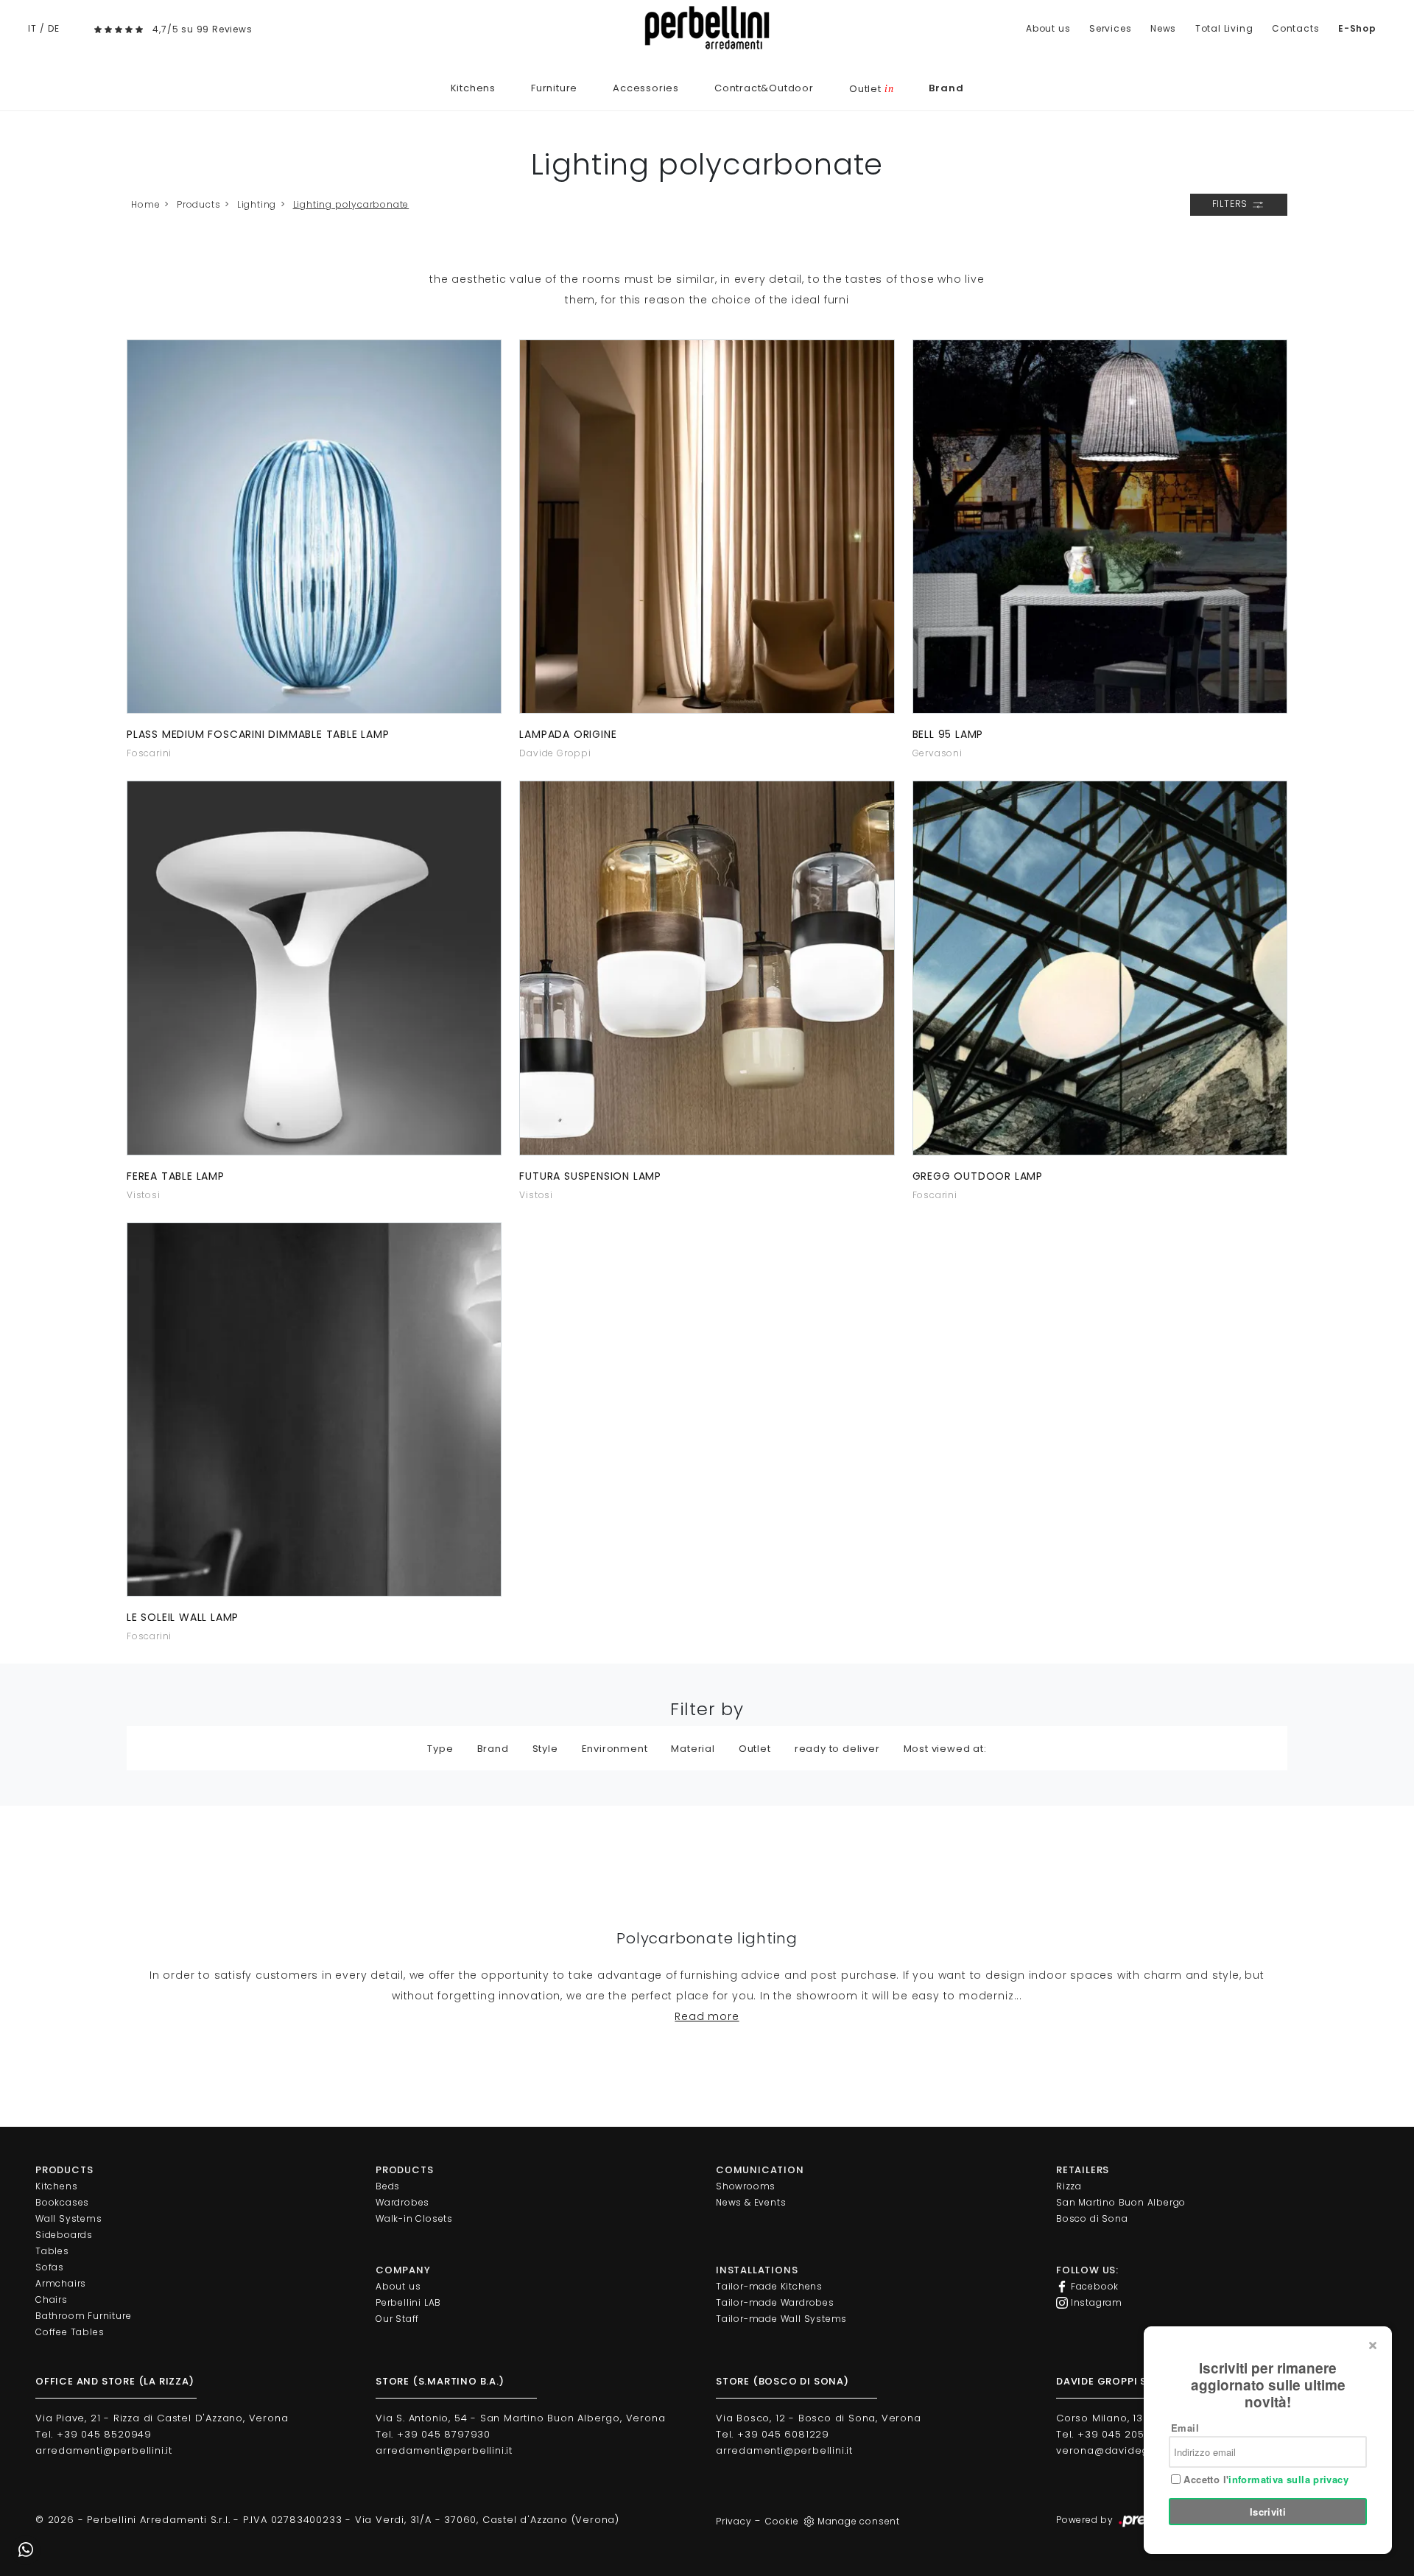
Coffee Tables (70, 2332)
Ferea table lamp (176, 1176)
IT (32, 28)
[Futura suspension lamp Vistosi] (707, 968)
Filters (1231, 204)
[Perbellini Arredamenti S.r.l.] (707, 28)
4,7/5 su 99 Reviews (202, 29)
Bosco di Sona (1092, 2218)
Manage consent (859, 2521)
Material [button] (693, 1749)
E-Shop (1357, 28)
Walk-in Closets (414, 2218)
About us (1048, 28)
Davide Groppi (555, 753)
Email (1185, 2428)
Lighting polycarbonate (351, 204)
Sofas (50, 2267)
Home (145, 204)
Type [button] (440, 1749)
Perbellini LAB (408, 2302)
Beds (388, 2186)
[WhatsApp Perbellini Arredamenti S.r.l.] (26, 2550)
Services (1110, 28)
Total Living (1224, 28)
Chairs (52, 2299)
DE (54, 28)
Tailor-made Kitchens (769, 2286)
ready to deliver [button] (837, 1749)
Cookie (782, 2521)
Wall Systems (69, 2218)
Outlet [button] (755, 1749)
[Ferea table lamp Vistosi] (314, 968)
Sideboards (64, 2235)
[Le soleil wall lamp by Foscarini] (314, 1410)
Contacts (1295, 28)
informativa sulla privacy (1288, 2479)
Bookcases (62, 2202)
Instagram (1095, 2302)
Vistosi (144, 1195)
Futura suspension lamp (590, 1176)
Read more (707, 2016)
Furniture (554, 88)
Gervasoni (938, 753)
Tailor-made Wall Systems (781, 2319)
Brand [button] (493, 1749)
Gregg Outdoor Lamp (978, 1176)
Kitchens (473, 88)
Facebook (1093, 2286)
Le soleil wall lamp (183, 1617)
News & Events (751, 2202)
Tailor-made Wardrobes (775, 2302)
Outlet (871, 89)
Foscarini (149, 753)
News (1163, 28)
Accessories (646, 88)
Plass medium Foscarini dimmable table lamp (258, 734)
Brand (946, 88)
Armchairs (61, 2283)
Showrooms (746, 2186)
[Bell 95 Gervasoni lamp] (1100, 527)
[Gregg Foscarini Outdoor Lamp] (1100, 968)
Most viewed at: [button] (945, 1749)
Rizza (1069, 2186)
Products (198, 204)
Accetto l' (1264, 2480)
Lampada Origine (568, 734)
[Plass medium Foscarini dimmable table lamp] (314, 527)
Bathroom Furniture (83, 2316)
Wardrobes (402, 2202)
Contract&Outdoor (764, 88)
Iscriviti (1268, 2512)
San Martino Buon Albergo (1121, 2202)
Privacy (734, 2521)
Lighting (257, 204)
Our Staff (397, 2319)
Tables (52, 2251)
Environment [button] (615, 1749)
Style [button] (545, 1749)
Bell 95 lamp (948, 734)
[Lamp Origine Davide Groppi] (707, 527)
